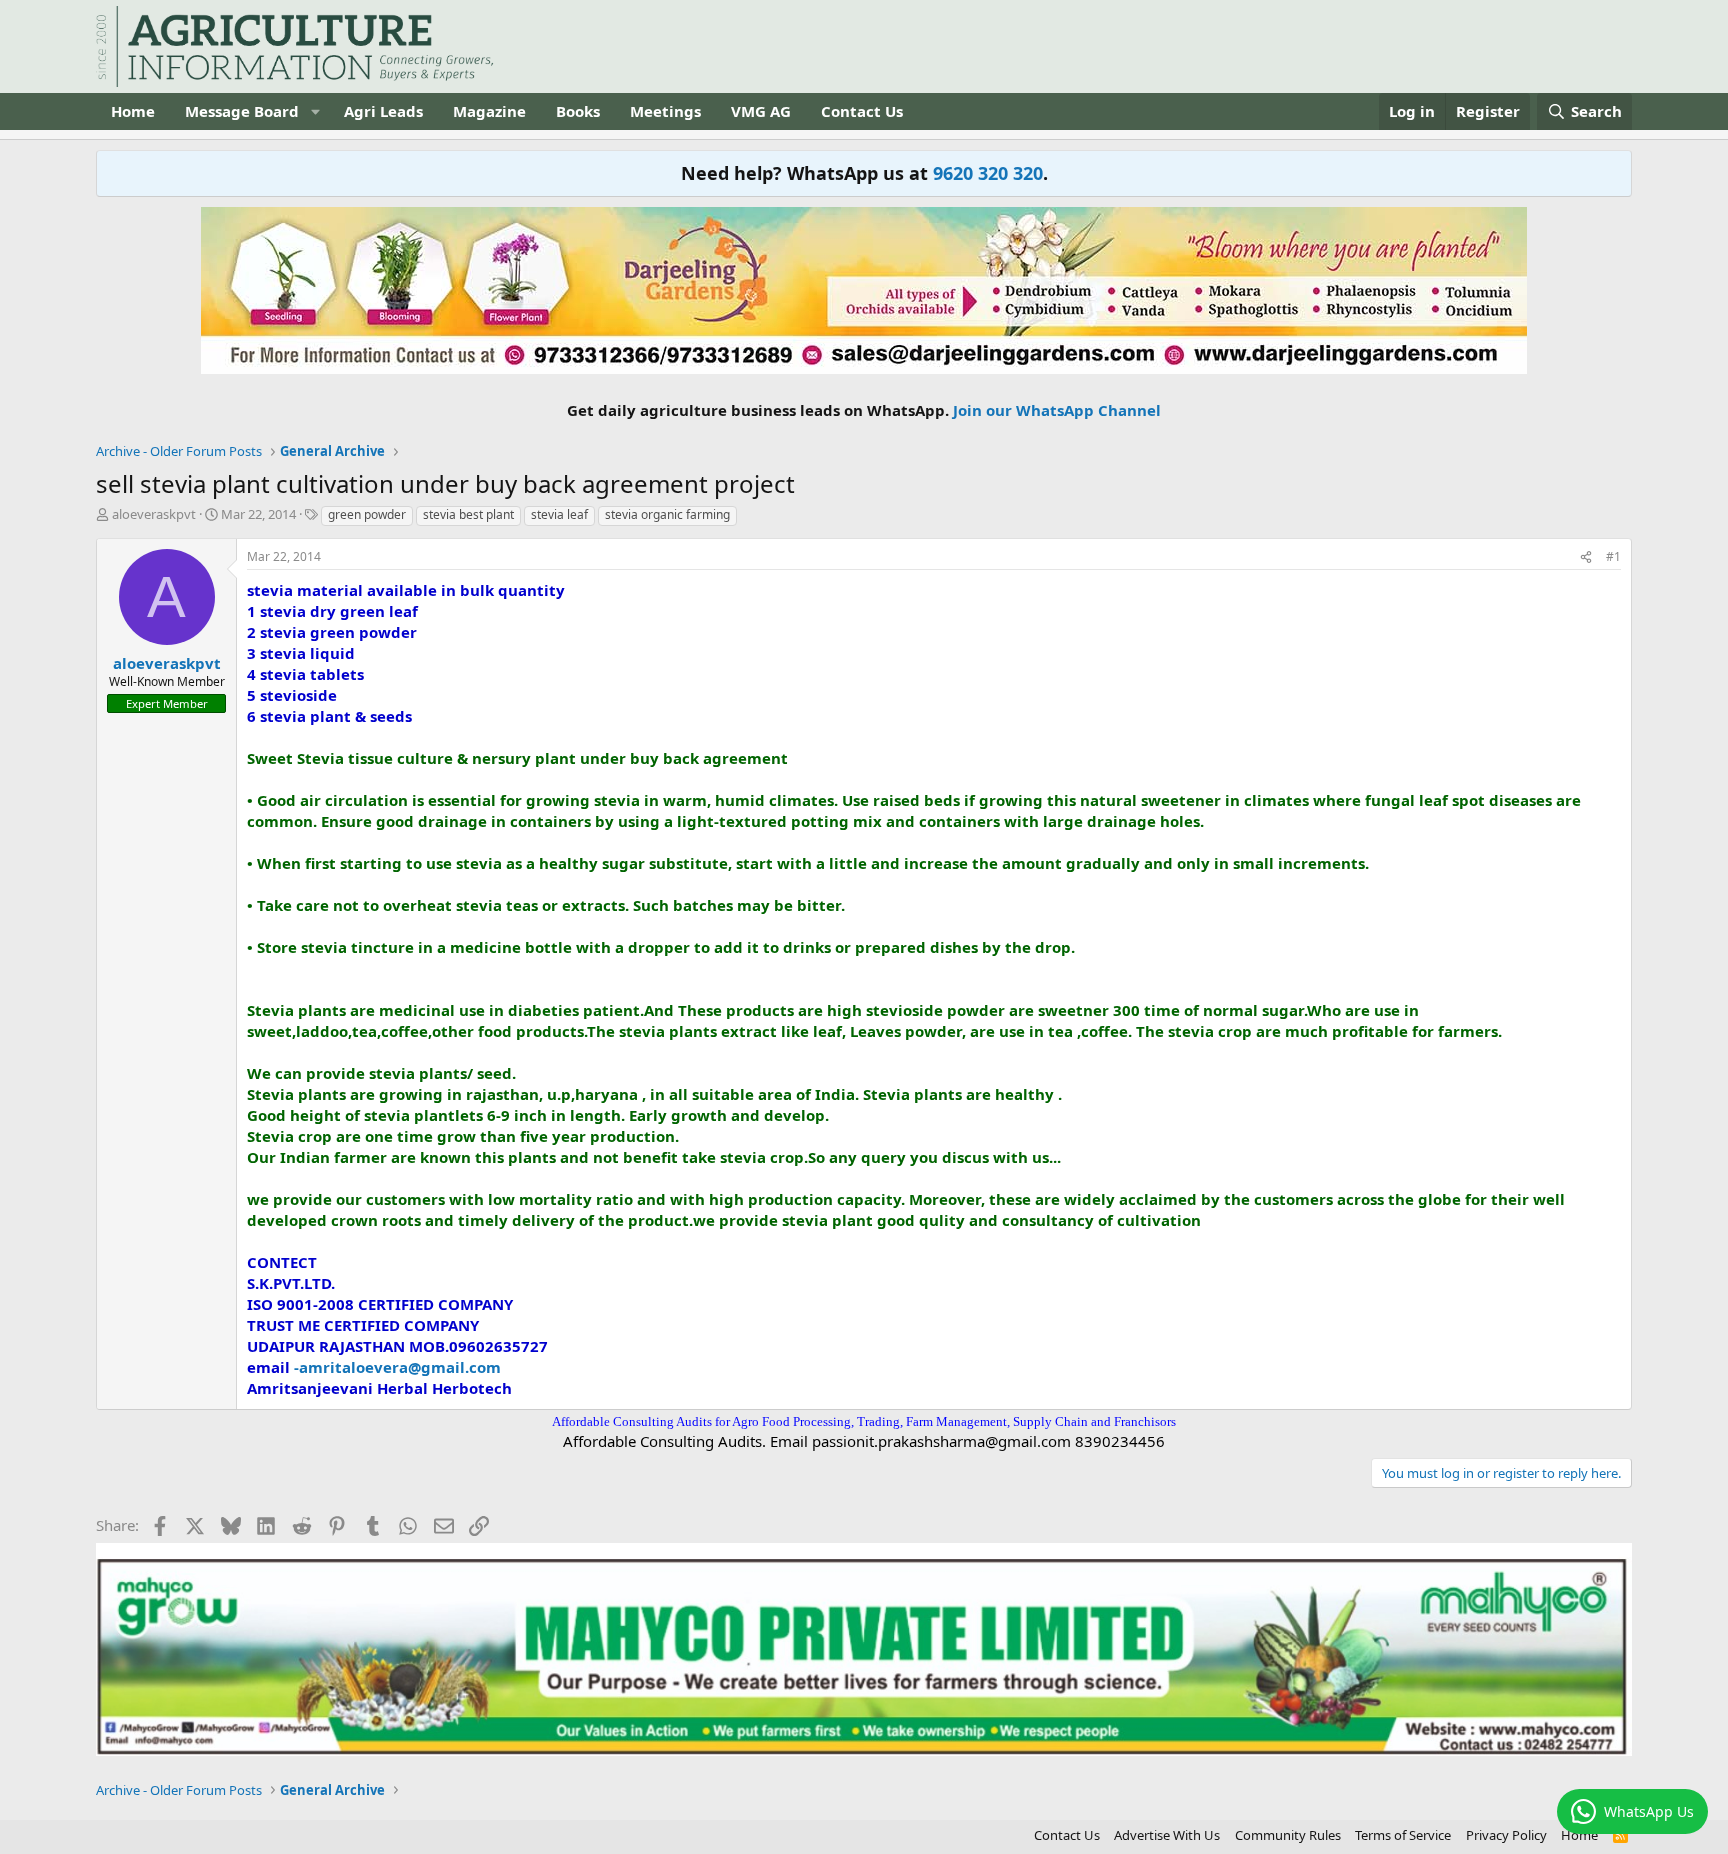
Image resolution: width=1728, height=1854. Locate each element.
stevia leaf (559, 514)
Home (133, 111)
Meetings (665, 111)
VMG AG (761, 111)
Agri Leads (383, 111)
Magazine (489, 111)
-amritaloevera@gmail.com (397, 1367)
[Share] (1586, 557)
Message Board (242, 111)
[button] (315, 111)
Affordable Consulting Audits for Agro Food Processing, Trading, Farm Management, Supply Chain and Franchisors (864, 1421)
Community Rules (1288, 1835)
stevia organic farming (667, 514)
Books (578, 111)
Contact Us (862, 111)
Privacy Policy (1506, 1835)
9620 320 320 (988, 173)
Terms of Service (1403, 1835)
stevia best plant (468, 514)
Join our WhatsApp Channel (1057, 410)
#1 (1613, 556)
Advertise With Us (1167, 1835)
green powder (367, 514)
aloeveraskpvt (154, 514)
